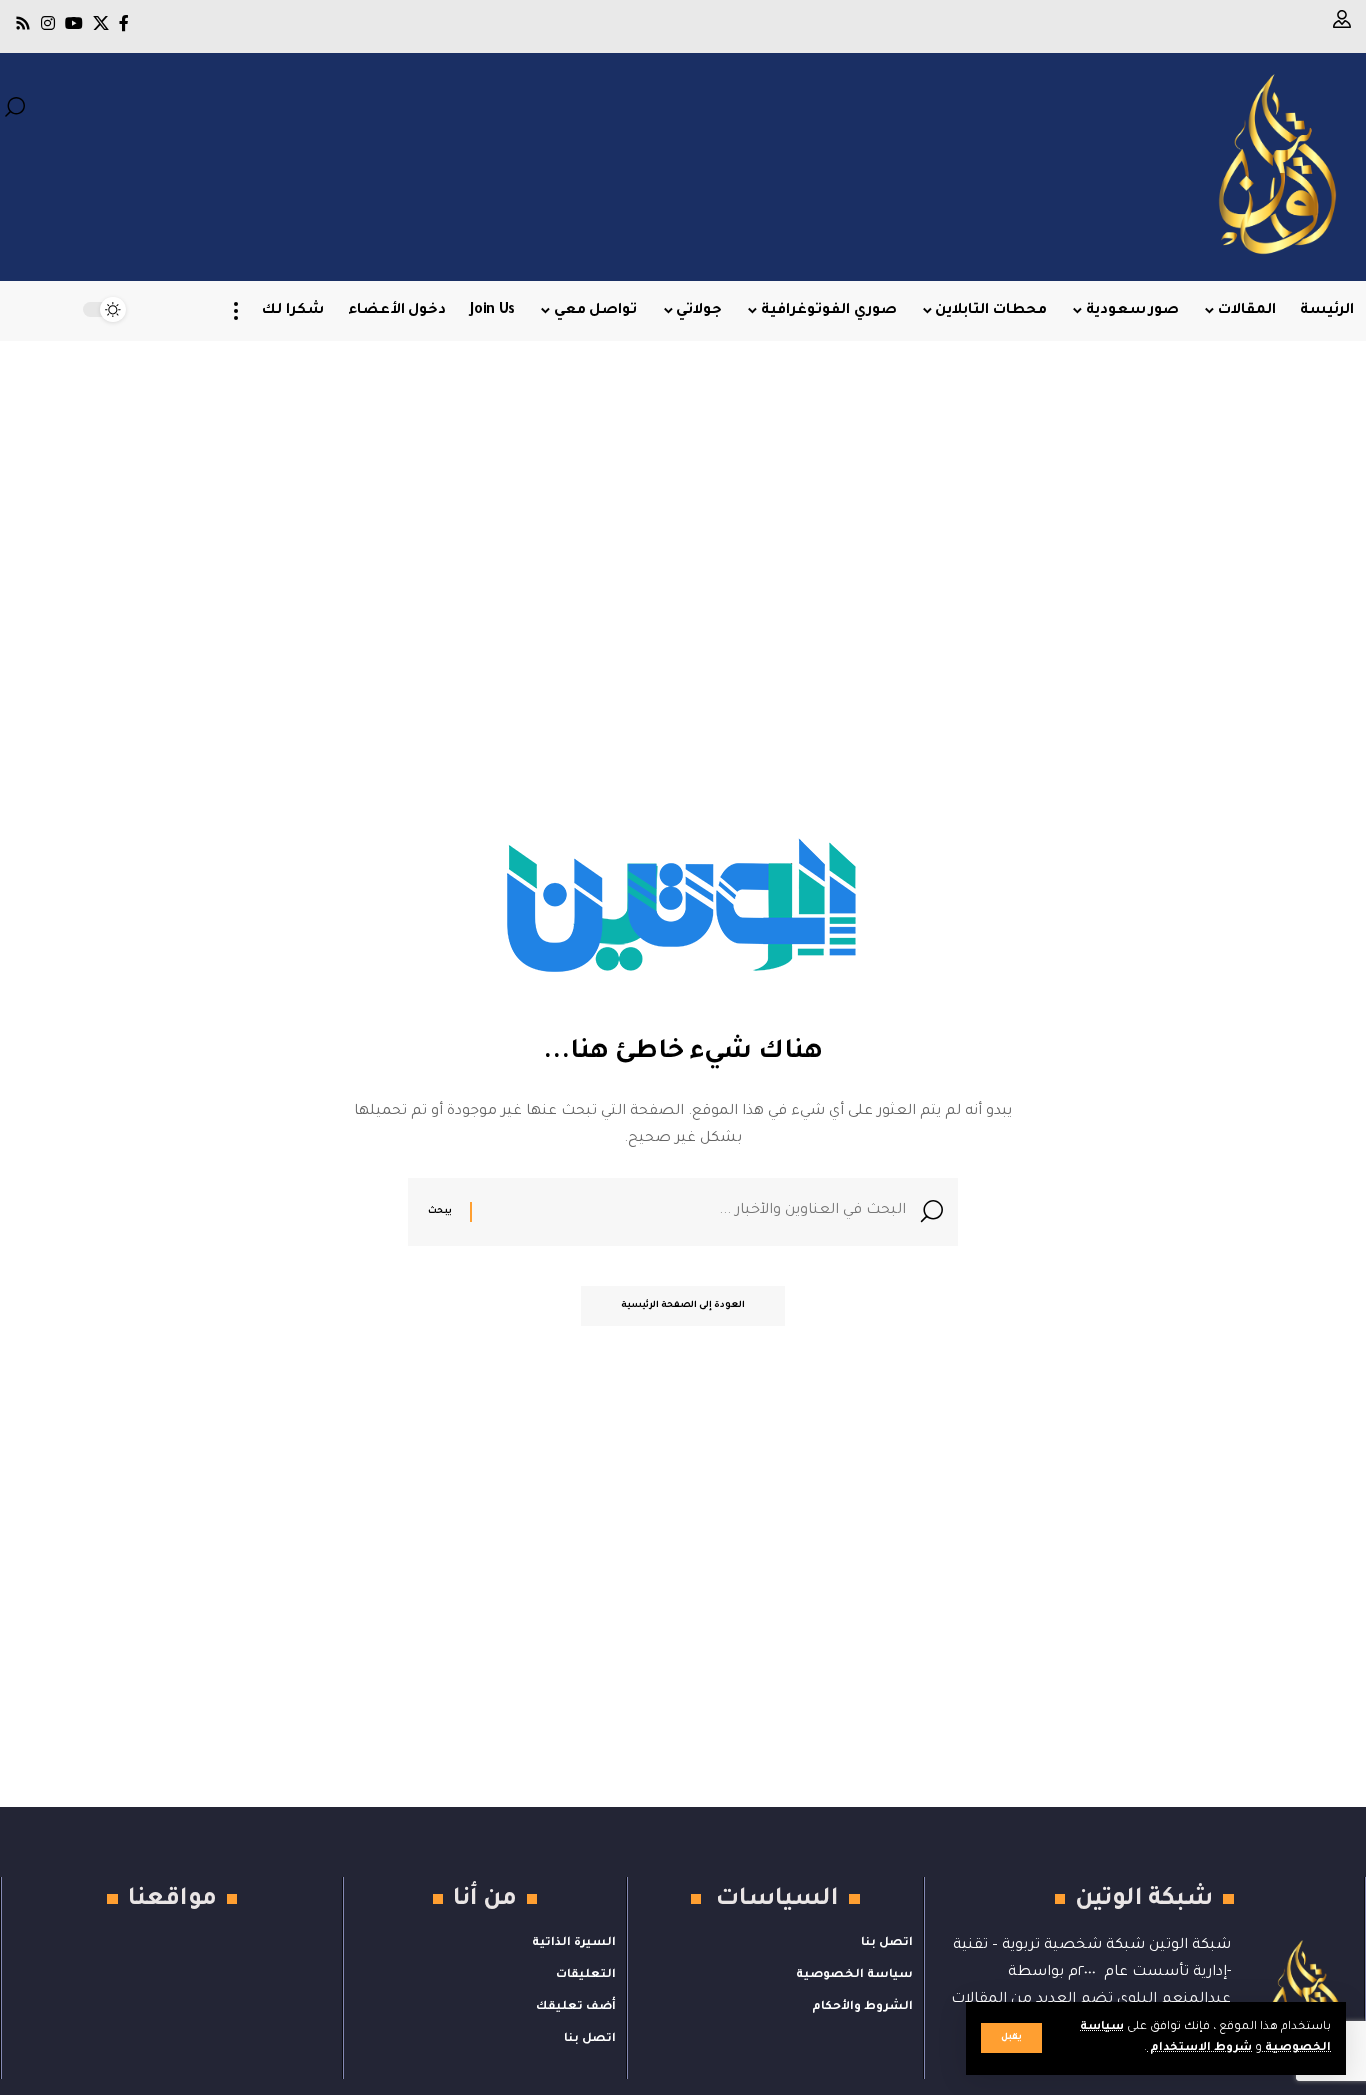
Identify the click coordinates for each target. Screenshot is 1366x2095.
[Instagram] (48, 23)
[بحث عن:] (696, 1211)
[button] (1011, 2038)
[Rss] (23, 23)
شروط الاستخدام (1199, 2048)
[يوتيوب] (74, 23)
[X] (101, 23)
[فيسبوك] (124, 23)
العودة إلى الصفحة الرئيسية (683, 1306)
